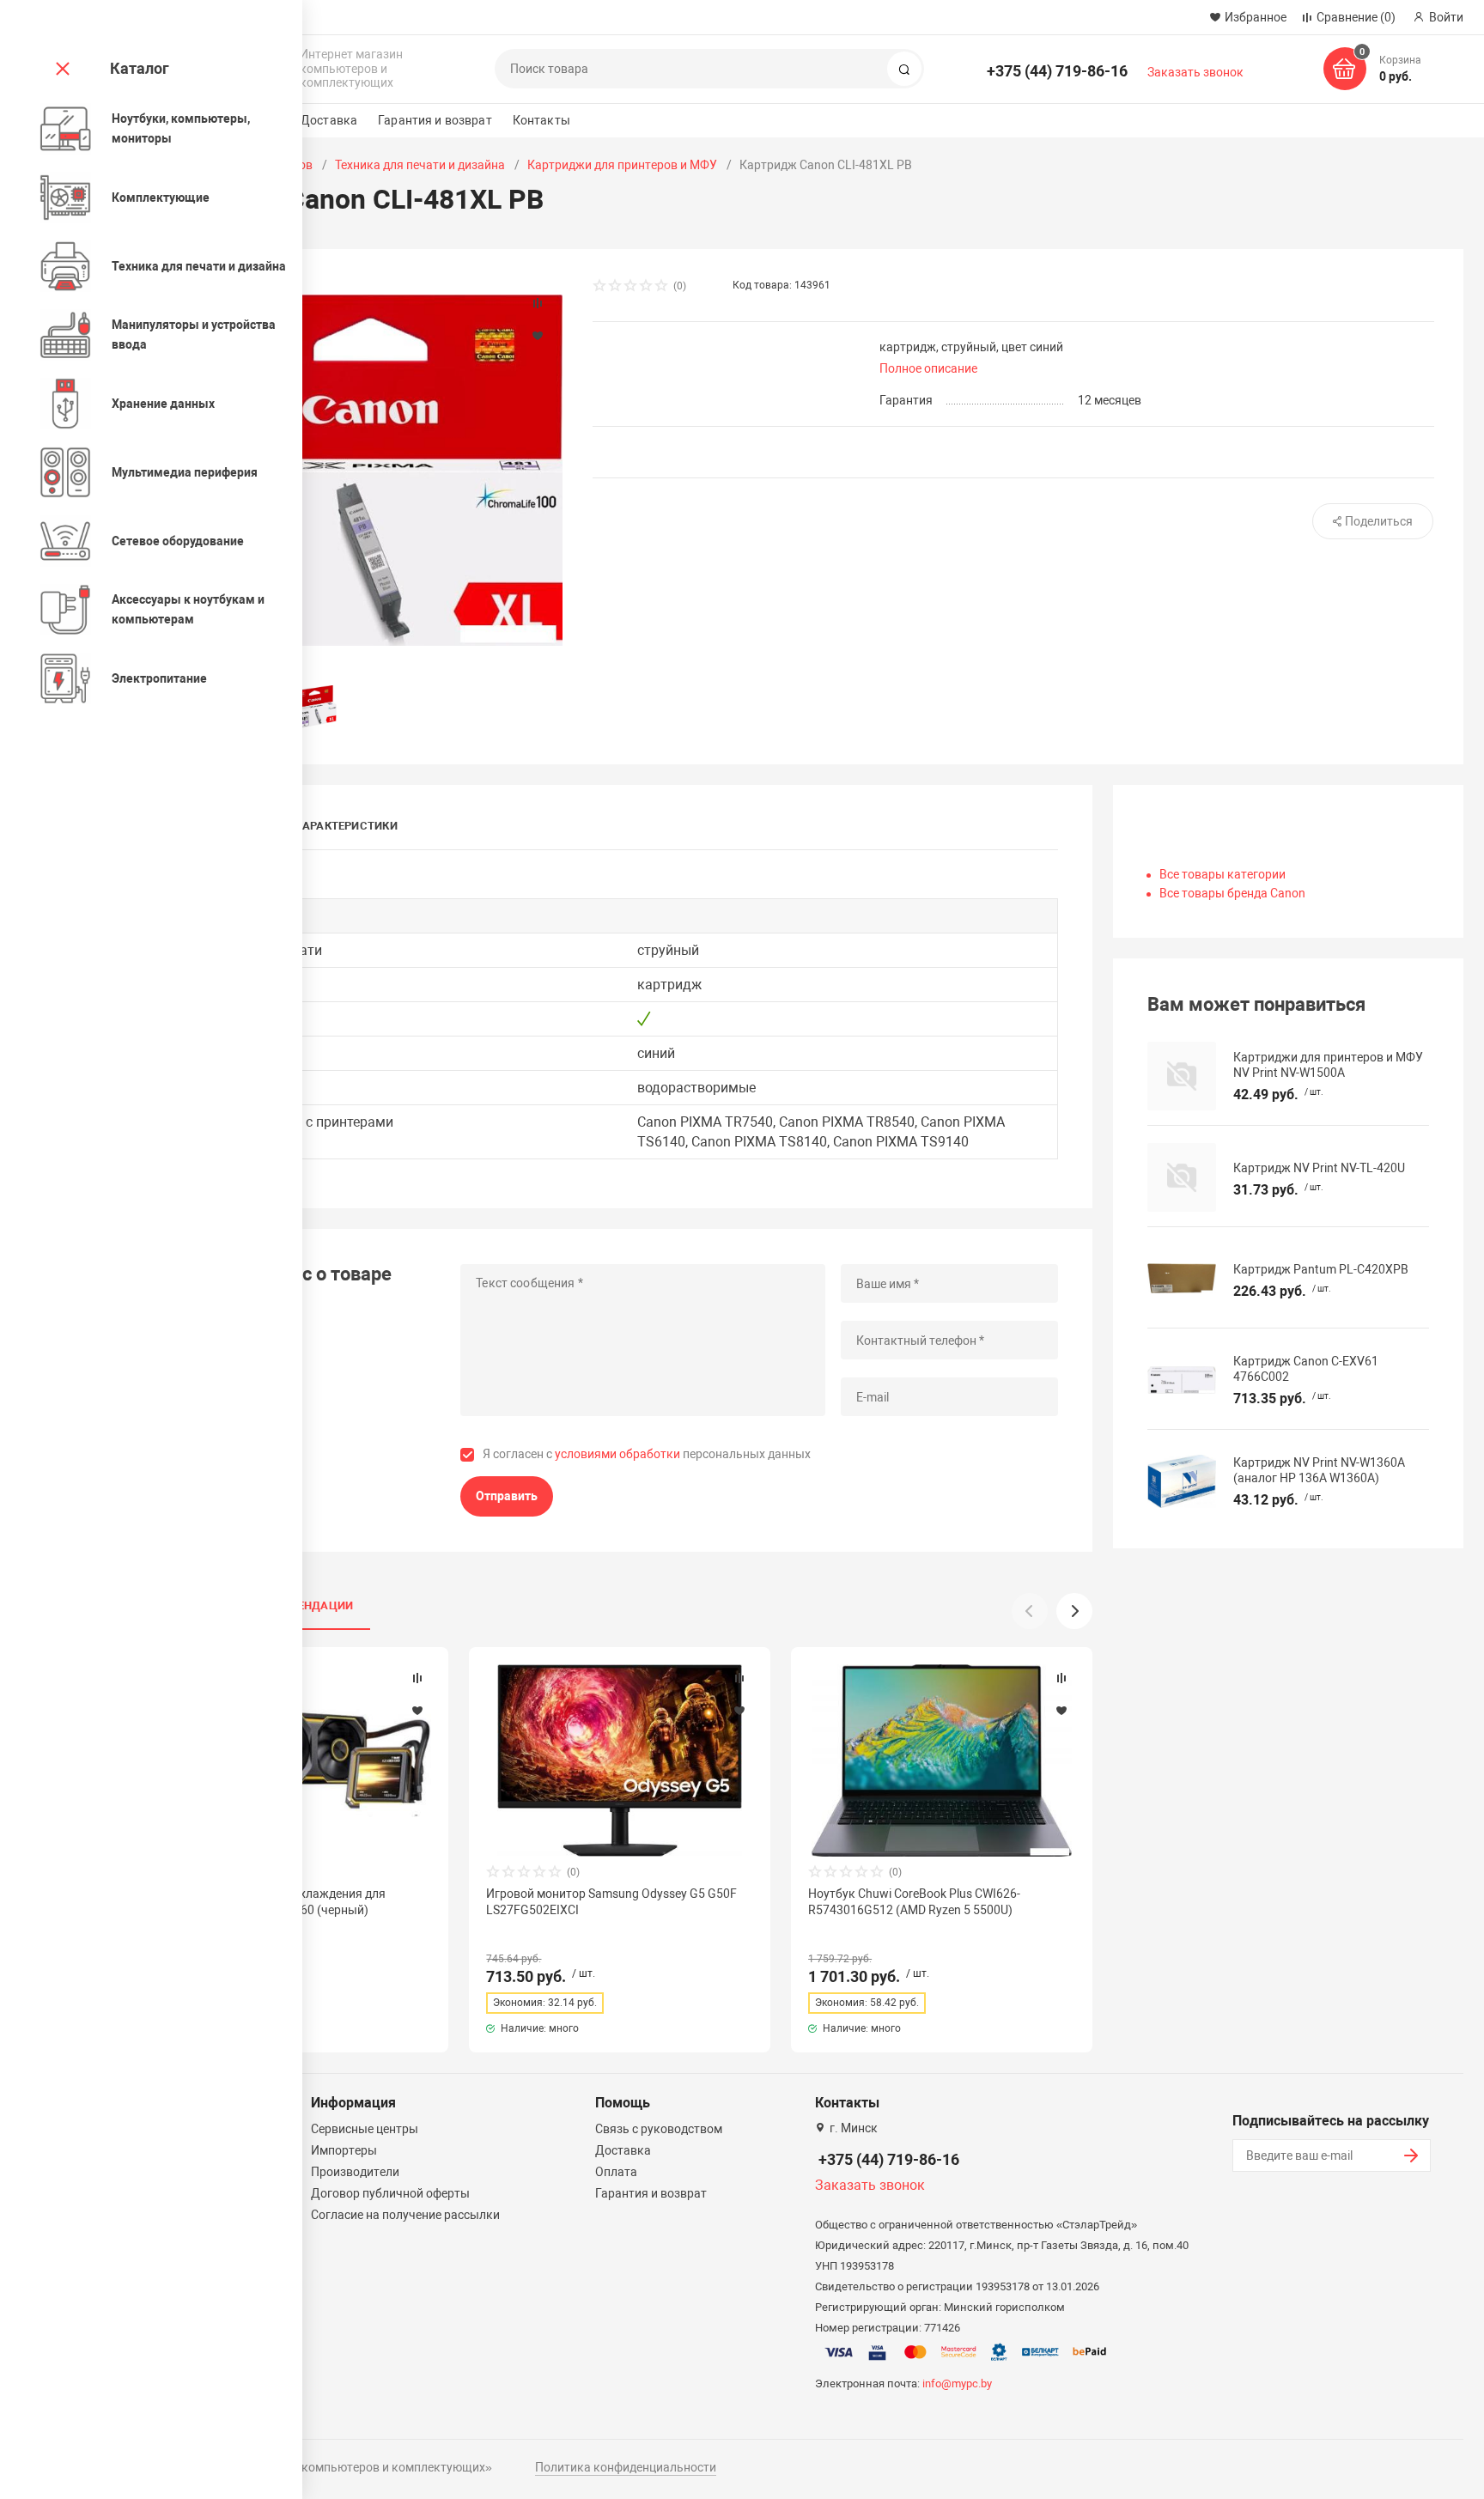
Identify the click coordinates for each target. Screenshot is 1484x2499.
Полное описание (928, 368)
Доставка (329, 120)
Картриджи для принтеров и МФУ (622, 165)
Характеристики (347, 826)
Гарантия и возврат (435, 120)
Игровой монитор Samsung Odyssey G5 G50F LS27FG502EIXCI (611, 1901)
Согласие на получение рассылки (405, 2215)
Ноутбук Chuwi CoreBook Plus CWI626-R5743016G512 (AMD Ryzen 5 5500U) (914, 1901)
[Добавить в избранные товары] (417, 1710)
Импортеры (344, 2150)
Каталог (140, 68)
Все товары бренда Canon (1232, 893)
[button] (1074, 1611)
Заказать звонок (1195, 72)
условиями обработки (617, 1454)
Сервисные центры (365, 2129)
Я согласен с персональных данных (647, 1454)
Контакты (541, 120)
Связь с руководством (659, 2129)
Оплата (616, 2172)
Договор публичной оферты (390, 2193)
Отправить (507, 1496)
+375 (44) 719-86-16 (1057, 71)
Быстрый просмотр (620, 1760)
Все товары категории (1222, 874)
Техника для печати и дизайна (420, 165)
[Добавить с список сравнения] (417, 1678)
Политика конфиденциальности (626, 2467)
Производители (355, 2172)
